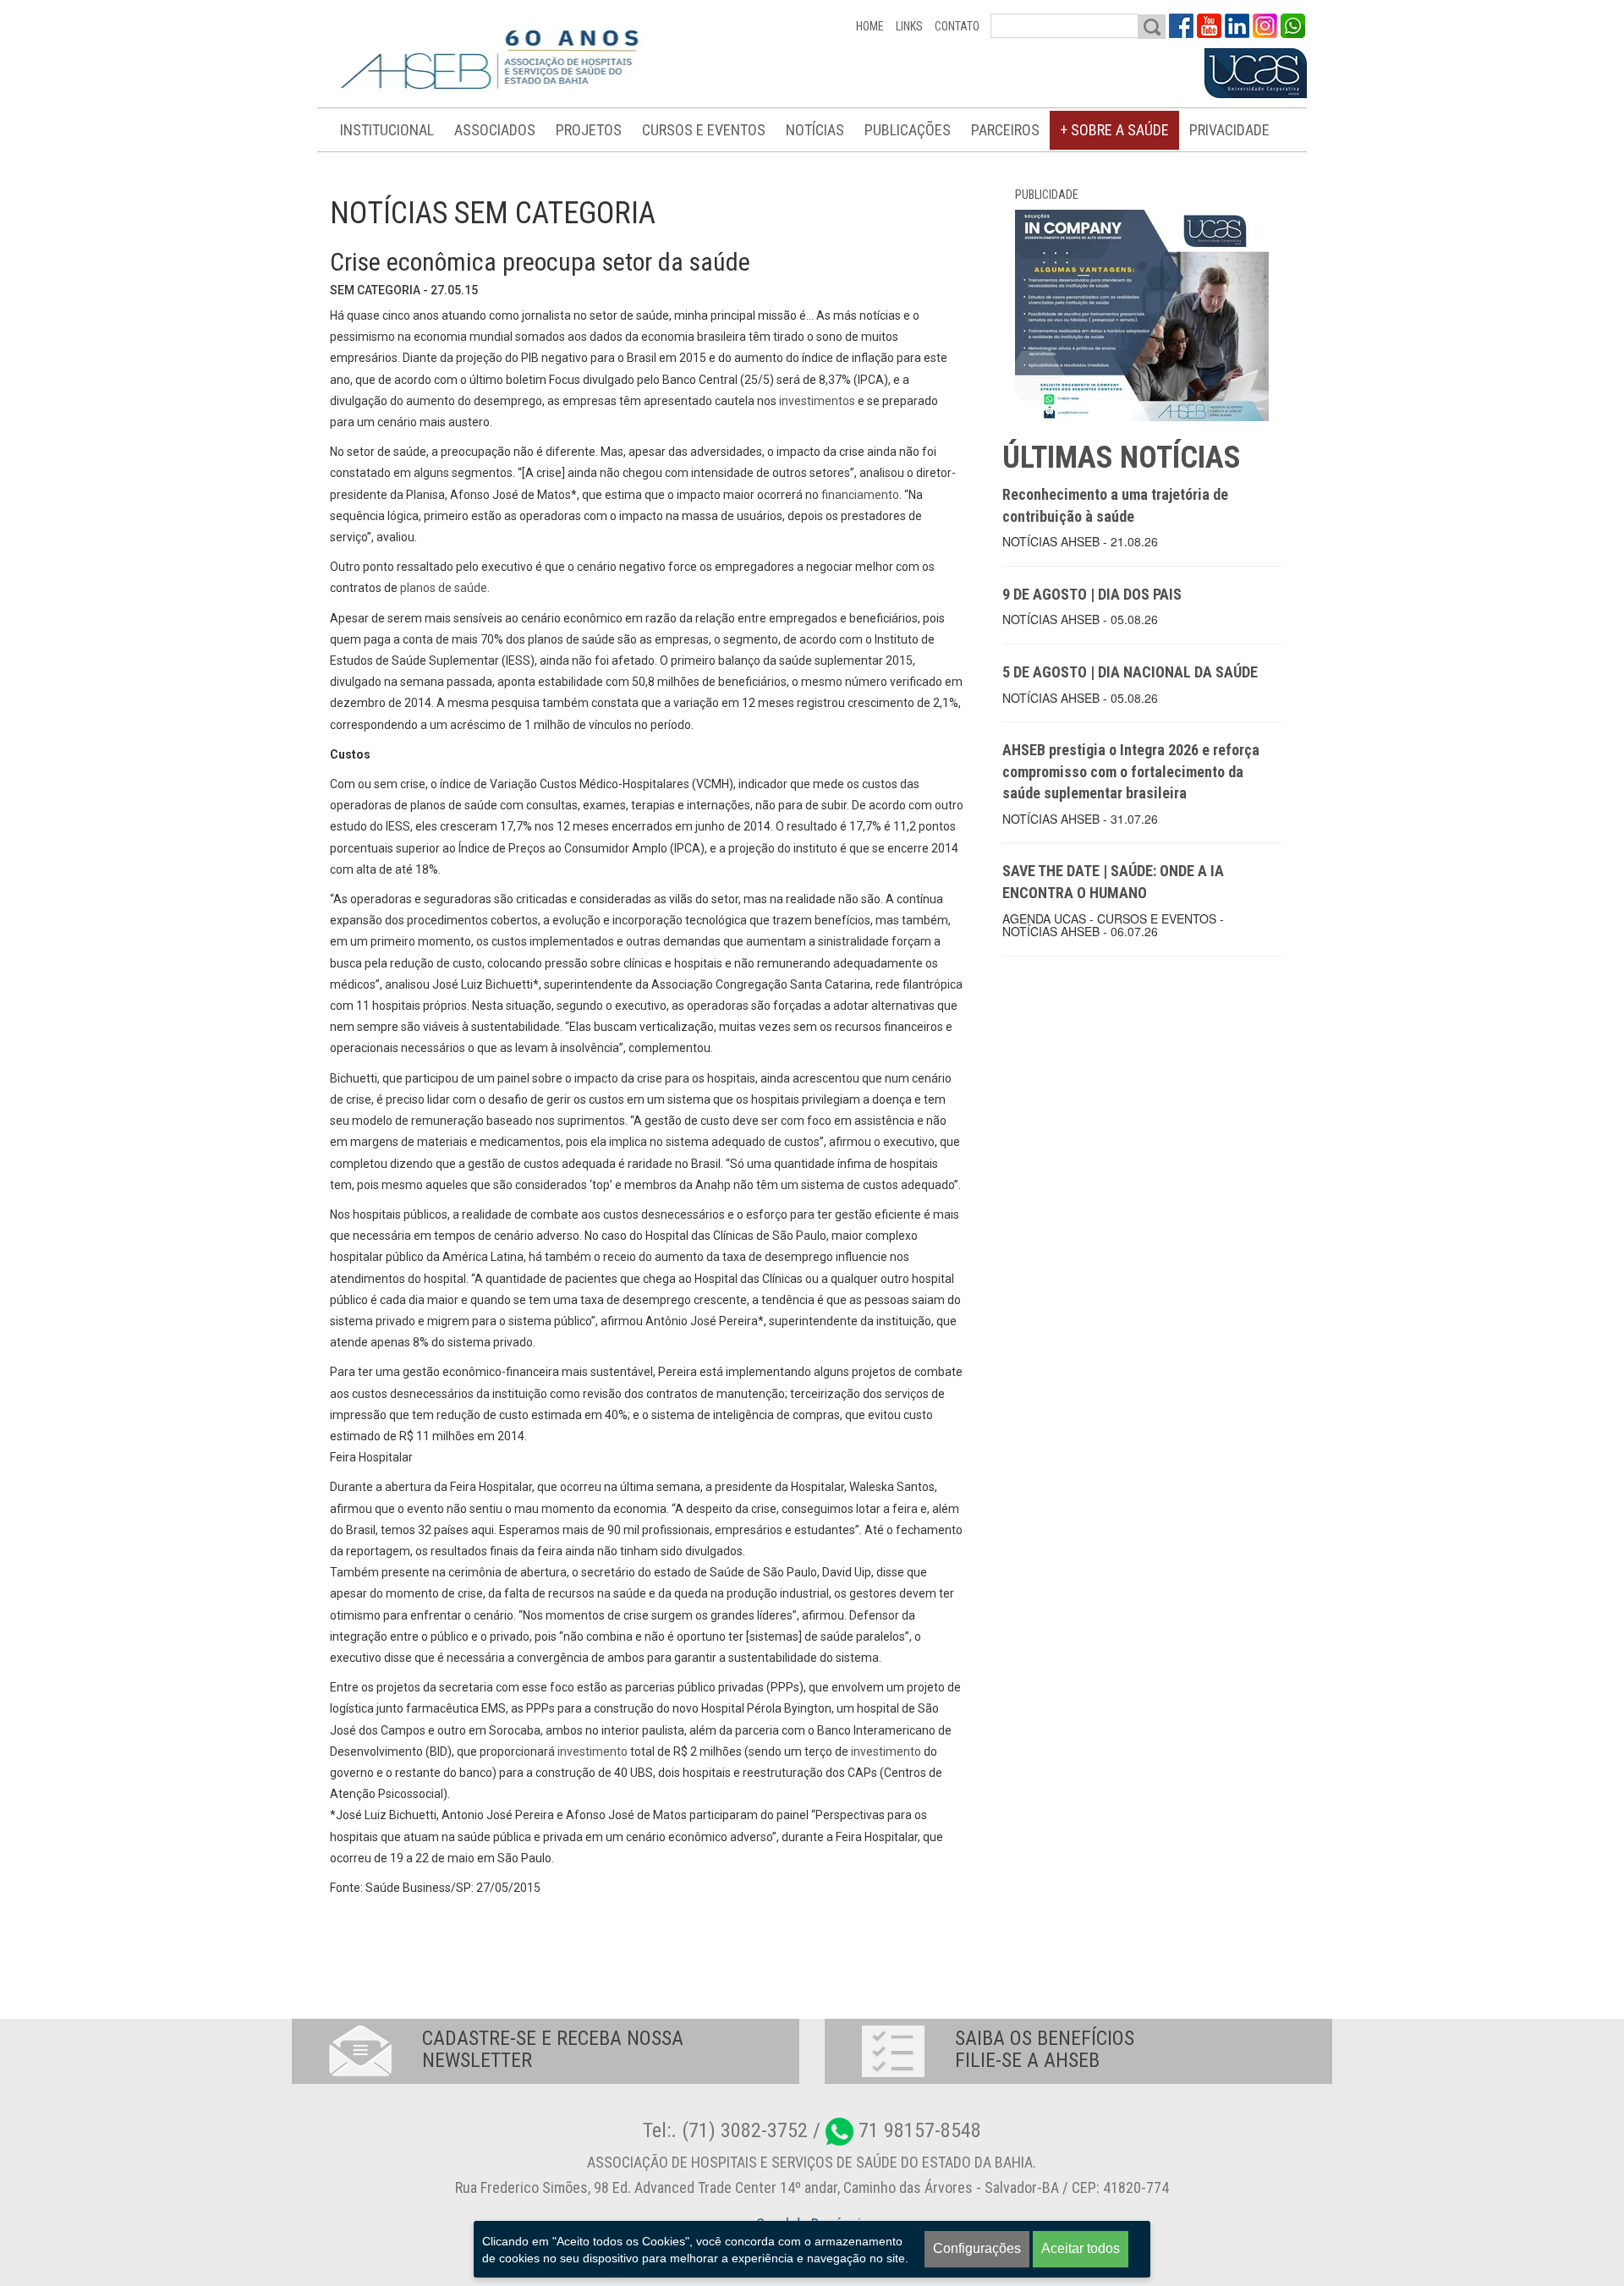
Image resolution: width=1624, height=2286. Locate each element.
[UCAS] (1256, 74)
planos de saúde (442, 588)
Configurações (977, 2248)
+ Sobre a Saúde (1114, 130)
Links (909, 26)
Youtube (1209, 26)
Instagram (1265, 26)
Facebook (1181, 26)
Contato (957, 26)
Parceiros (1005, 130)
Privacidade (1229, 130)
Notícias (815, 130)
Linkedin (1237, 26)
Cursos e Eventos (704, 130)
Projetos (589, 130)
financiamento (859, 495)
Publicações (908, 130)
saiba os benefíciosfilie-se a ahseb (1045, 2049)
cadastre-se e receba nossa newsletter (553, 2049)
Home (870, 26)
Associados (495, 130)
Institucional (387, 130)
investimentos (816, 401)
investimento (591, 1752)
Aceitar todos (1081, 2248)
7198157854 (1293, 26)
